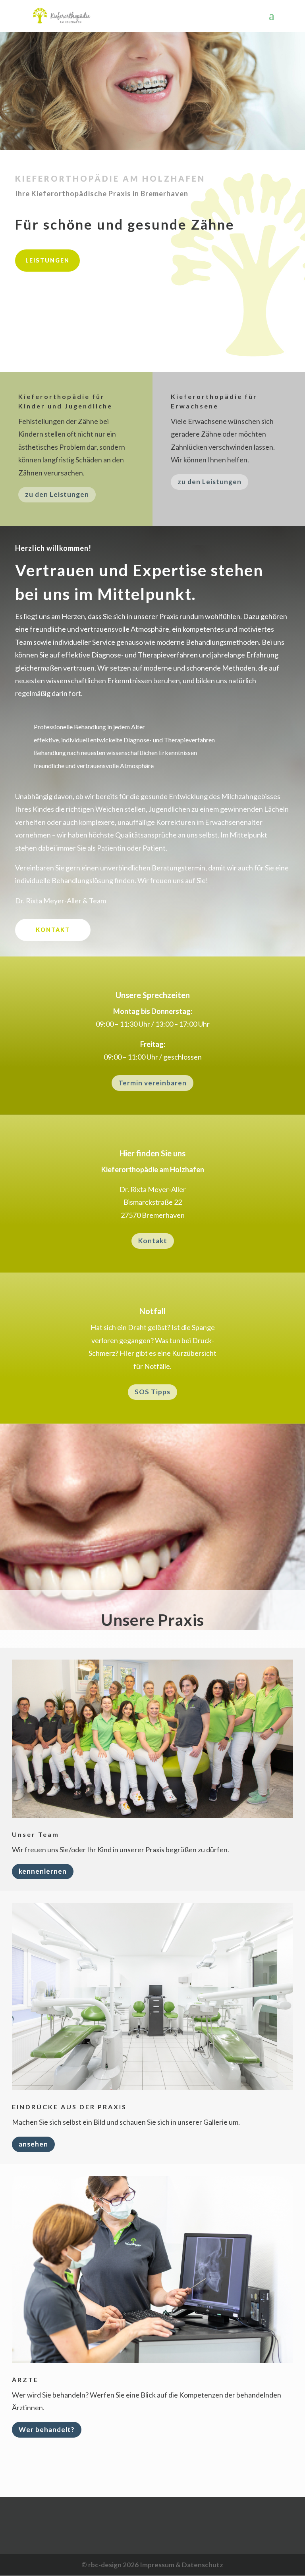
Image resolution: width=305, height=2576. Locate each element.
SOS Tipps (152, 1392)
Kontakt (153, 1241)
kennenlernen (43, 1871)
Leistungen (47, 260)
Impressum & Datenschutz (181, 2565)
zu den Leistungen (57, 494)
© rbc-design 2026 (110, 2565)
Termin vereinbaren (152, 1083)
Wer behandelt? (47, 2429)
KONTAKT (53, 930)
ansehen (33, 2144)
